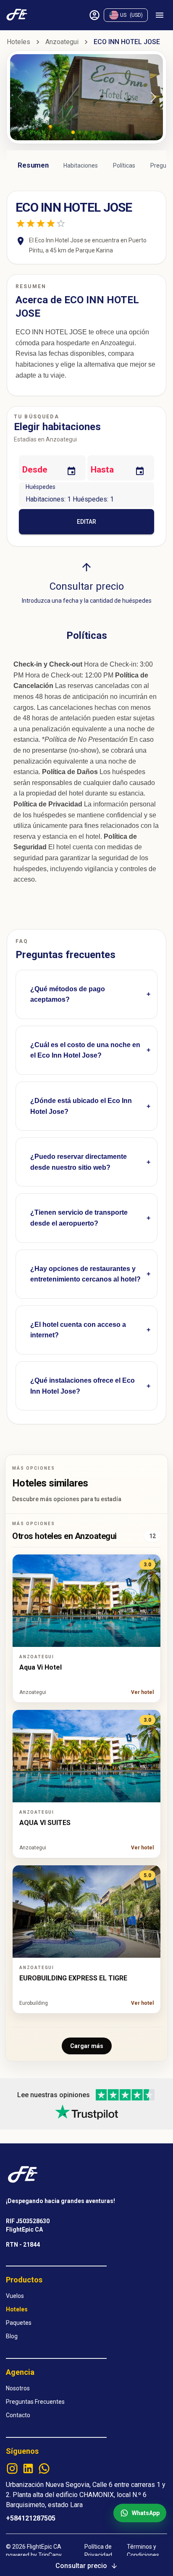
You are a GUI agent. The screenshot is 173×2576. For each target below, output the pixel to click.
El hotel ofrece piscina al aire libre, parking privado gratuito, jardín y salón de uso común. (86, 1394)
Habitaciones (81, 165)
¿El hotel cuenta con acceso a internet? (78, 1330)
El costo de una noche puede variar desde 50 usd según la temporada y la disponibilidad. (85, 1058)
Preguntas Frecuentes (35, 2402)
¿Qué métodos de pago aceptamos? (68, 994)
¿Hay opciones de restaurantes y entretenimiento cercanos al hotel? (85, 1274)
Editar (86, 522)
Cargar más (87, 2046)
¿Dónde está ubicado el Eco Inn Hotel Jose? (81, 1106)
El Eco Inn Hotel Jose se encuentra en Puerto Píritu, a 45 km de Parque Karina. (83, 1114)
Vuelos (15, 2296)
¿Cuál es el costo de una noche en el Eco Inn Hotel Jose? (85, 1050)
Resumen (33, 165)
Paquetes (19, 2323)
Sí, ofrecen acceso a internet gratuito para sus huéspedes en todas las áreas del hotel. (84, 1338)
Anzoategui (62, 42)
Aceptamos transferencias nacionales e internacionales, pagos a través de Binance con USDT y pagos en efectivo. (82, 1002)
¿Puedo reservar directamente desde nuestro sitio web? (79, 1162)
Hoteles (18, 42)
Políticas (124, 165)
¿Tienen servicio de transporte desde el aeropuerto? (79, 1218)
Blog (12, 2336)
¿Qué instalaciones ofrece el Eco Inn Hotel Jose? (83, 1386)
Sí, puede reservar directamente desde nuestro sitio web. (80, 1170)
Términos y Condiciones (143, 2551)
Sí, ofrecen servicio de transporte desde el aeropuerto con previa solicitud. (85, 1226)
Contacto (18, 2415)
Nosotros (18, 2388)
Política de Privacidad (98, 2551)
